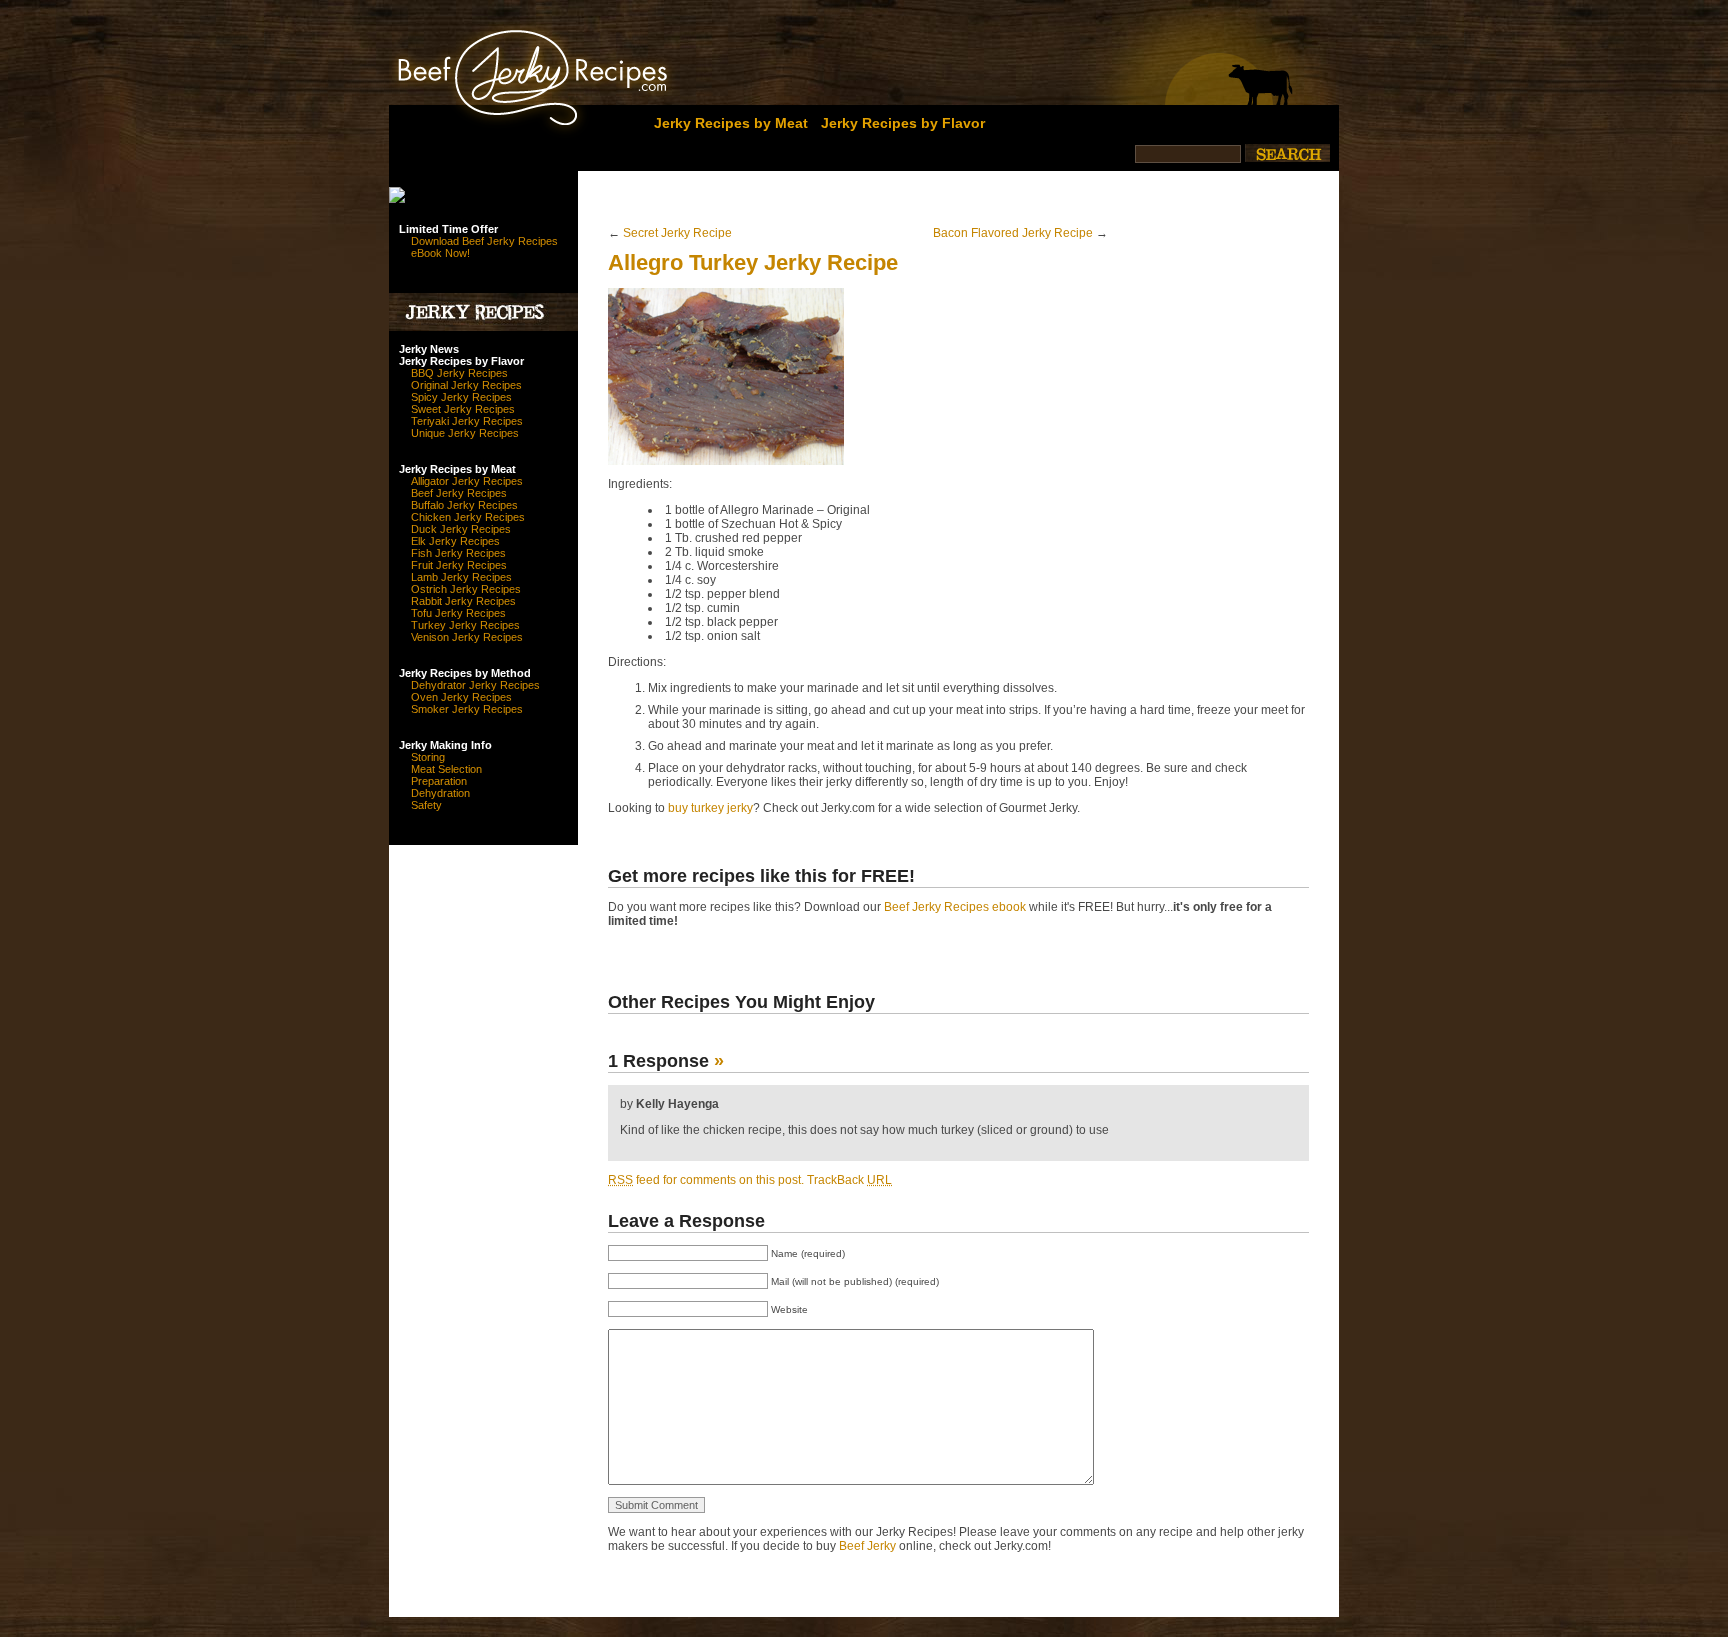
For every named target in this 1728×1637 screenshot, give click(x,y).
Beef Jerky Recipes (459, 493)
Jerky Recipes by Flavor (903, 123)
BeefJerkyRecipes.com (496, 72)
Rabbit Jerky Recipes (463, 601)
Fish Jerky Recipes (458, 553)
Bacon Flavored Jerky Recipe (1013, 233)
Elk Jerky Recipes (455, 541)
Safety (426, 805)
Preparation (439, 781)
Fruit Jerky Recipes (459, 565)
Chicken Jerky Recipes (468, 517)
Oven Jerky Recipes (461, 697)
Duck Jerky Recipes (461, 529)
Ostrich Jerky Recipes (466, 589)
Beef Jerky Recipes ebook (955, 907)
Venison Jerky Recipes (467, 637)
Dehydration (440, 793)
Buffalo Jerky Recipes (464, 505)
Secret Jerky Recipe (677, 233)
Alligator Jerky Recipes (467, 481)
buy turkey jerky (710, 808)
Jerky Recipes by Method (465, 673)
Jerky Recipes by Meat (731, 123)
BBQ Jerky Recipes (459, 373)
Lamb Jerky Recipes (461, 577)
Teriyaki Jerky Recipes (467, 421)
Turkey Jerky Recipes (465, 625)
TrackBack (849, 1180)
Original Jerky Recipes (466, 385)
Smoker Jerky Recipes (467, 709)
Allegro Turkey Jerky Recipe (753, 262)
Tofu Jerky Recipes (458, 613)
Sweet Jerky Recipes (463, 409)
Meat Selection (446, 769)
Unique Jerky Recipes (465, 433)
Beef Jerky (867, 1546)
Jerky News (429, 349)
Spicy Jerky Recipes (461, 397)
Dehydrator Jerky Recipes (475, 685)
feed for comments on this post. (706, 1180)
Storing (428, 757)
